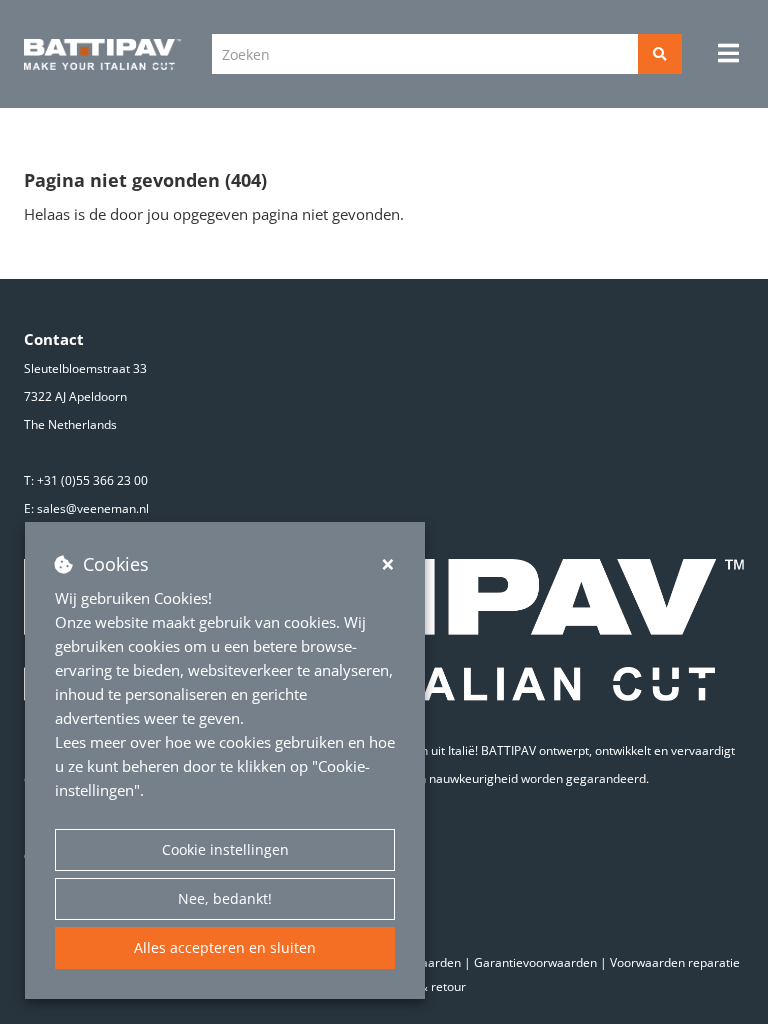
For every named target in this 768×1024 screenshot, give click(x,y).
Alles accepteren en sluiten (225, 947)
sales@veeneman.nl (93, 508)
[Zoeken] (660, 54)
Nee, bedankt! (225, 898)
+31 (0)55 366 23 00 (92, 480)
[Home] (103, 54)
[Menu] (728, 53)
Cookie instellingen (225, 849)
